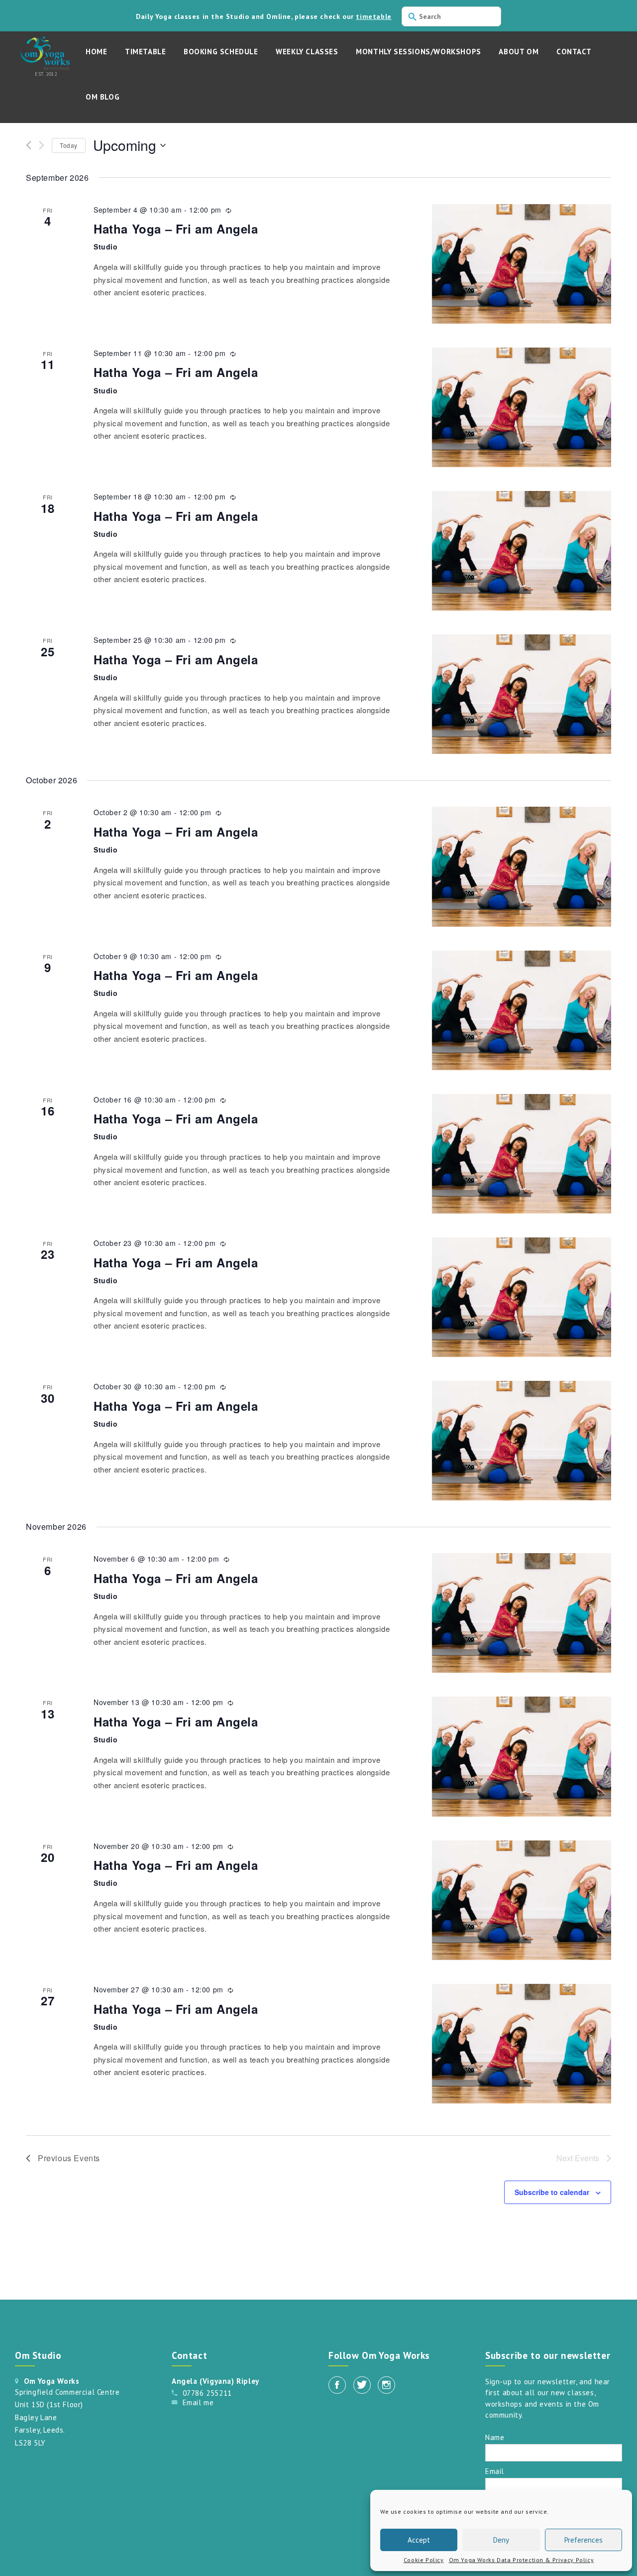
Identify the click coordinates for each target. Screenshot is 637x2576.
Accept (419, 2540)
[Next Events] (42, 145)
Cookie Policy (424, 2560)
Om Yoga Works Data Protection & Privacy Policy (522, 2560)
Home (96, 52)
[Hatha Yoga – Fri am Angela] (522, 264)
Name (495, 2437)
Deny (501, 2540)
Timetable (145, 52)
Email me (198, 2402)
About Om (519, 52)
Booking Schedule (221, 52)
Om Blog (103, 97)
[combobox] (451, 16)
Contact (574, 52)
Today (69, 145)
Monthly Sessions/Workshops (419, 52)
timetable (373, 16)
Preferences (584, 2540)
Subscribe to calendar (552, 2192)
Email (495, 2471)
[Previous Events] (29, 145)
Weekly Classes (307, 52)
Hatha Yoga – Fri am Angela (176, 229)
